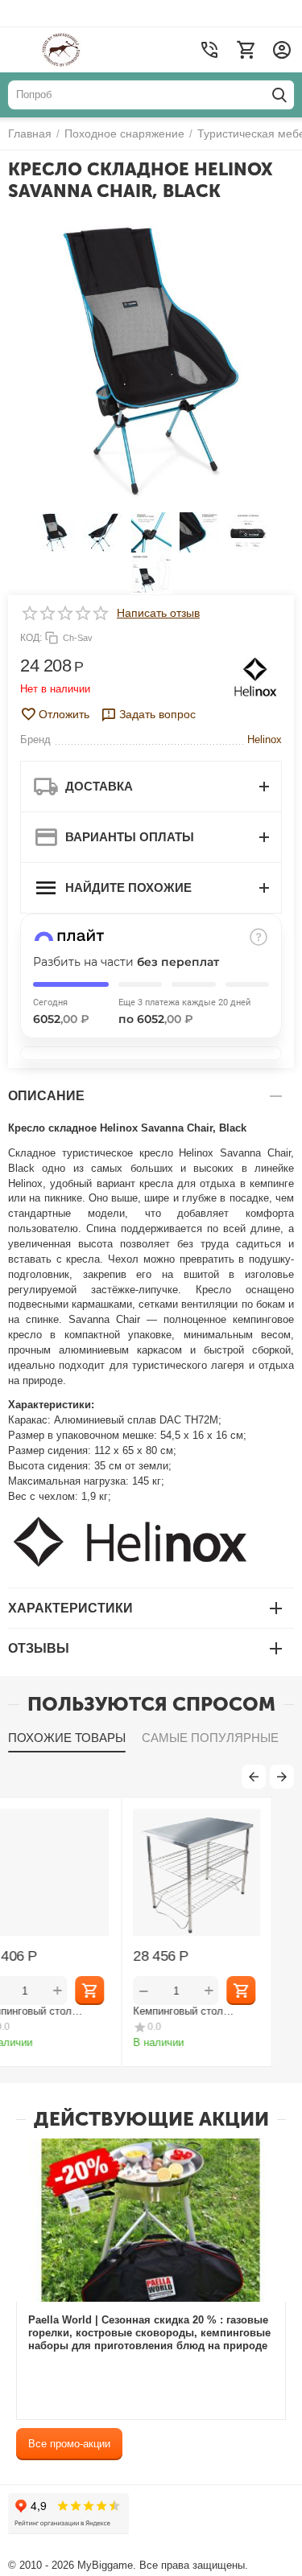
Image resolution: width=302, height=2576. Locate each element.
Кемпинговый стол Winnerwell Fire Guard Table (63, 2011)
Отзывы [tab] (39, 1648)
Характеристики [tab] (70, 1608)
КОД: (31, 638)
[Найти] (279, 95)
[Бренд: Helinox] (256, 676)
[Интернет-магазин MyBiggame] (91, 50)
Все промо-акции (69, 2444)
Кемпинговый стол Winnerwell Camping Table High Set (225, 2011)
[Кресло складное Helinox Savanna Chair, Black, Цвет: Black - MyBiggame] (151, 361)
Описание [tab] (46, 1096)
